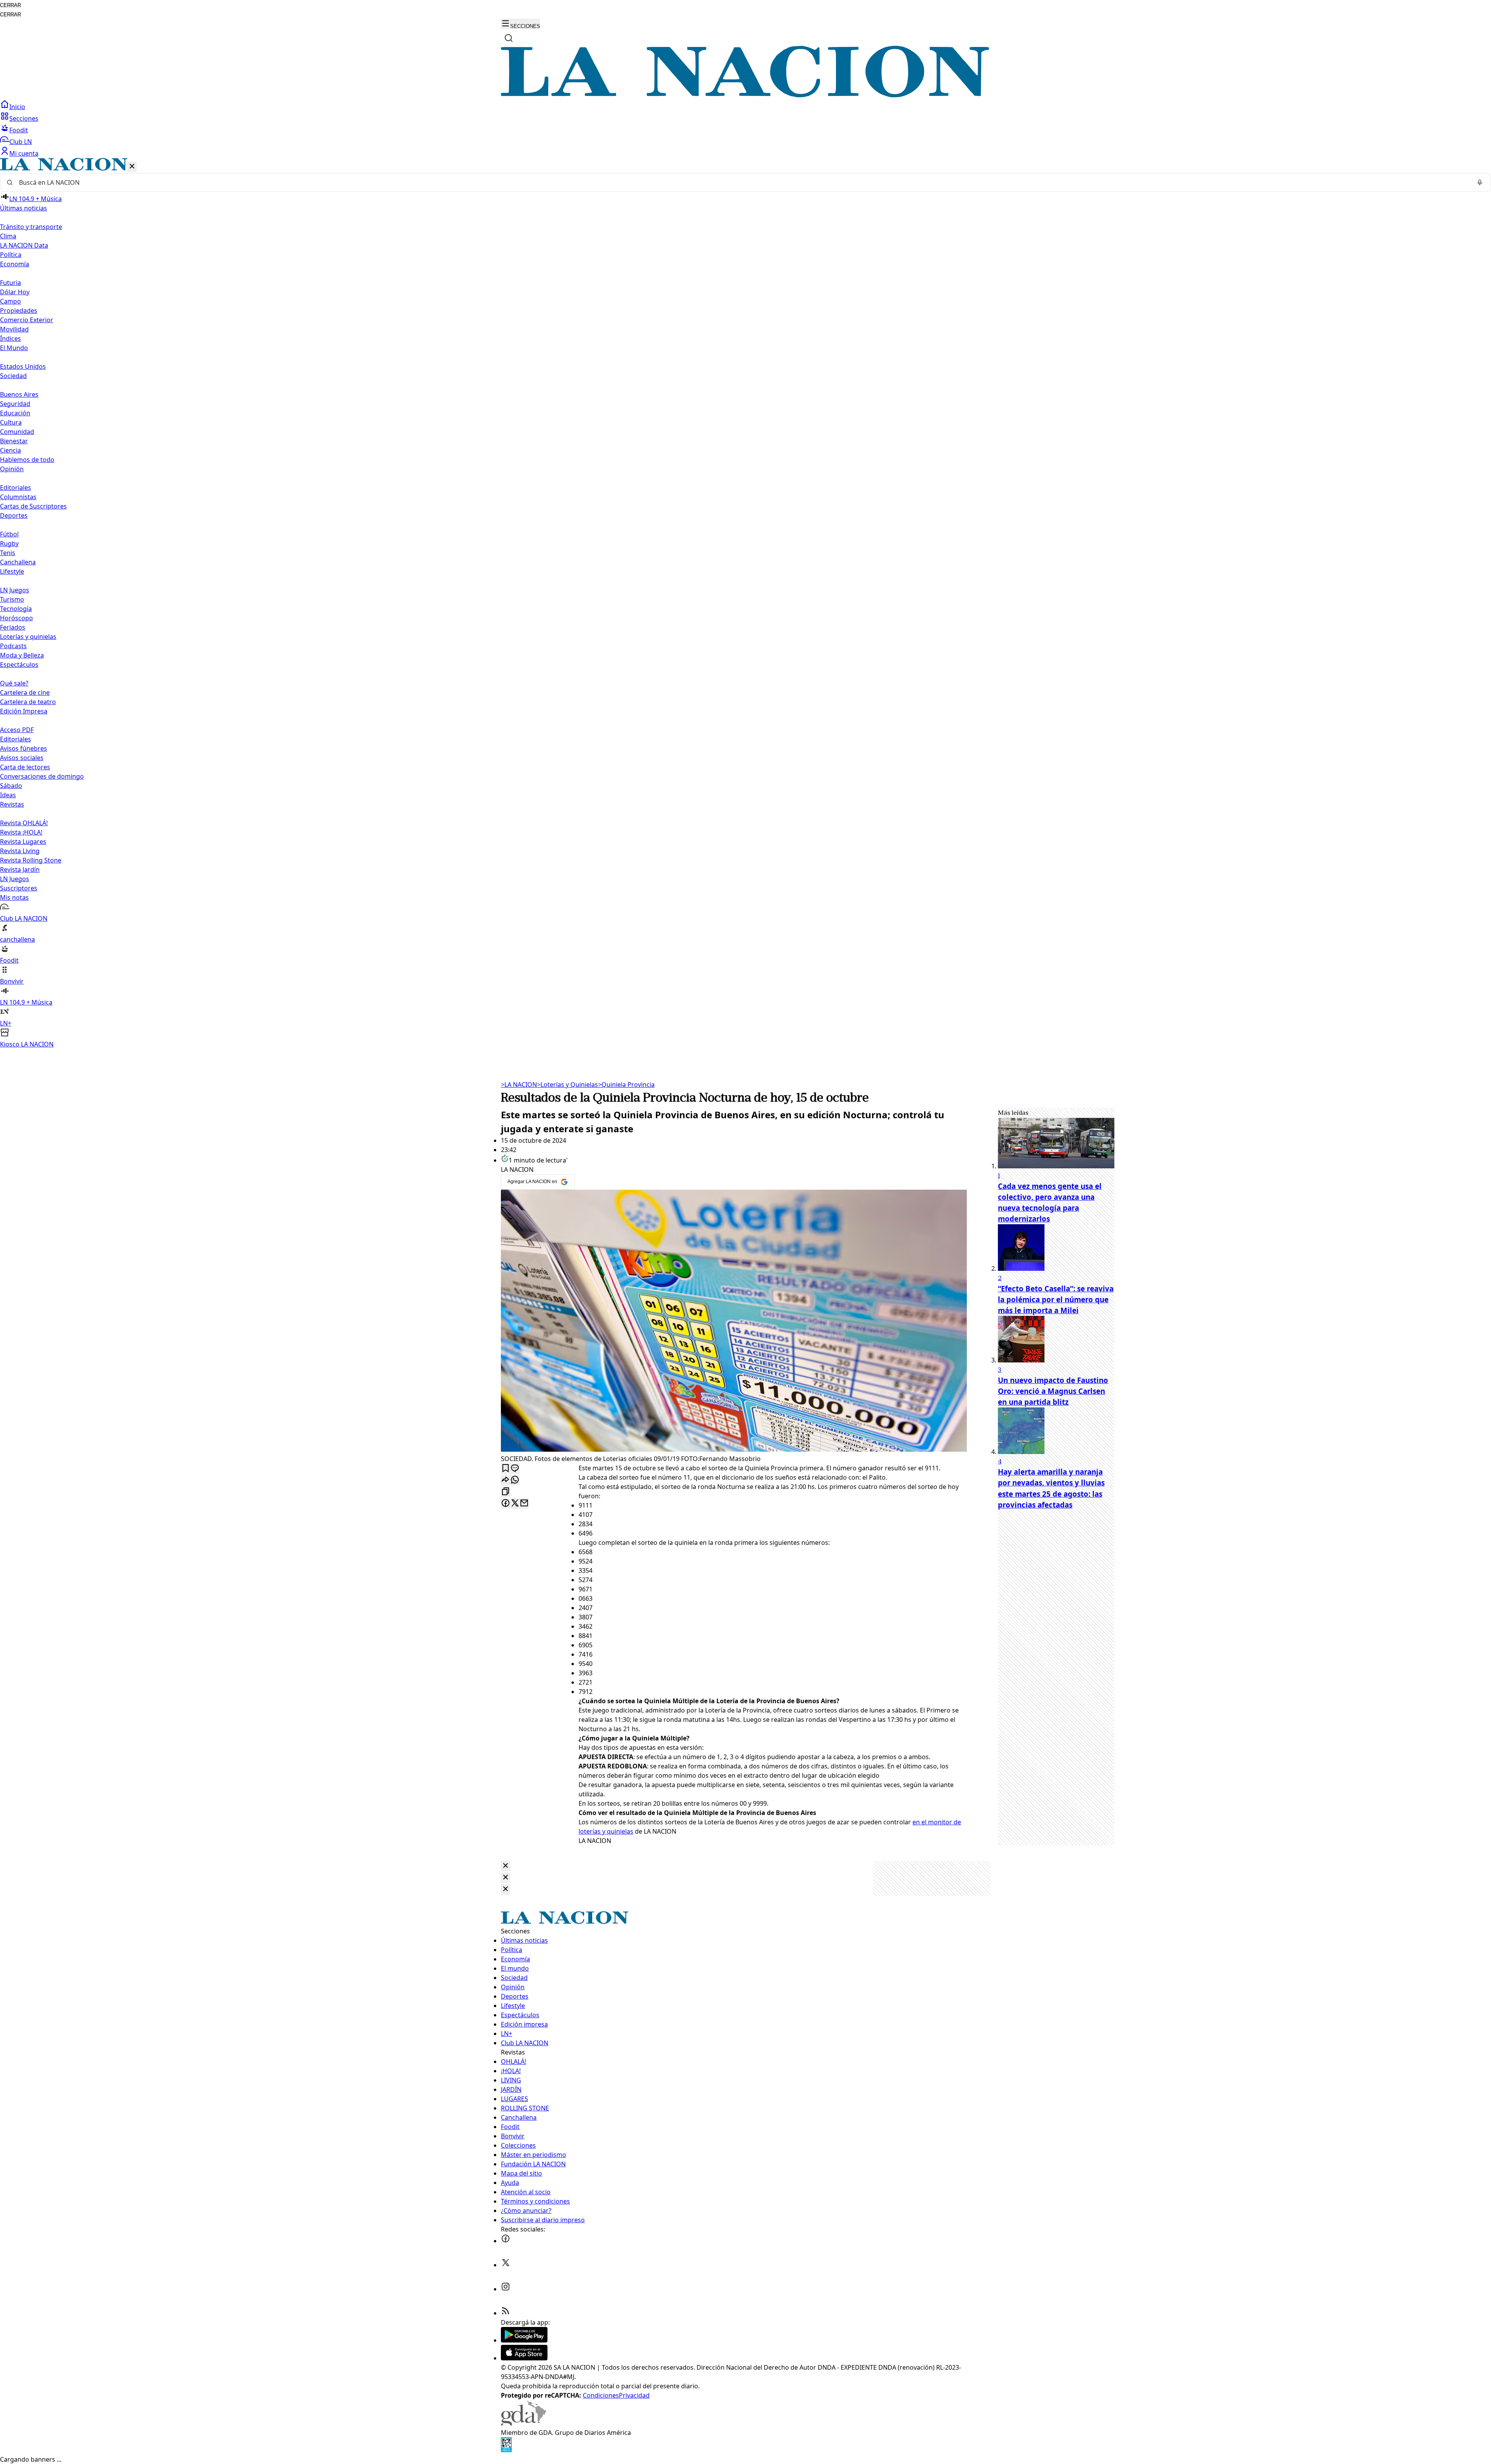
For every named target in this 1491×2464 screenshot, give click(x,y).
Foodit (19, 130)
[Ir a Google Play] (524, 2340)
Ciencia (10, 450)
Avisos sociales (22, 758)
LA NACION (519, 1085)
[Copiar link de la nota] (506, 1492)
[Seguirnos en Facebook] (506, 2241)
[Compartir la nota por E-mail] (524, 1504)
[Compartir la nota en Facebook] (506, 1504)
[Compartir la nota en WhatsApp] (515, 1480)
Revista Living (20, 851)
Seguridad (15, 404)
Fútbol (9, 534)
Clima (8, 236)
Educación (15, 413)
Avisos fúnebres (23, 748)
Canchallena (18, 562)
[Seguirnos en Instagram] (506, 2289)
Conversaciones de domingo (42, 776)
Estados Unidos (23, 366)
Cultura (11, 422)
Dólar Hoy (15, 292)
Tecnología (16, 609)
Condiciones (601, 2395)
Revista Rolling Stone (31, 860)
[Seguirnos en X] (506, 2265)
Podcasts (13, 646)
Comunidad (17, 432)
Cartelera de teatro (28, 702)
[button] (745, 603)
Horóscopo (17, 618)
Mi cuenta (24, 153)
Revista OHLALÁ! (24, 823)
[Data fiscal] (506, 2450)
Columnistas (18, 497)
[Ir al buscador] (509, 38)
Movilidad (14, 329)
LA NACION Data (24, 245)
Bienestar (14, 441)
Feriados (13, 627)
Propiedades (19, 311)
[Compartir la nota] (506, 1480)
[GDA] (523, 2423)
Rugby (9, 543)
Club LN (21, 142)
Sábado (11, 786)
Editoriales (16, 488)
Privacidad (634, 2395)
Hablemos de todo (27, 460)
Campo (10, 301)
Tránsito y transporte (31, 227)
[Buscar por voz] (1480, 182)
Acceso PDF (17, 730)
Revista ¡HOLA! (21, 832)
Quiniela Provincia (626, 1085)
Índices (10, 338)
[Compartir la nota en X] (515, 1504)
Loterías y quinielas (28, 637)
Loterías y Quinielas (567, 1085)
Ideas (8, 795)
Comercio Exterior (27, 320)
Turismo (12, 599)
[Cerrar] (132, 167)
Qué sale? (14, 683)
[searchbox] (742, 182)
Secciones (24, 118)
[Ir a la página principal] (745, 95)
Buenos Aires (19, 394)
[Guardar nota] (506, 1469)
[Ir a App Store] (524, 2358)
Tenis (8, 553)
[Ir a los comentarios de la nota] (515, 1469)
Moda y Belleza (22, 655)
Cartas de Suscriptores (33, 506)
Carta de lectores (25, 767)
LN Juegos (15, 590)
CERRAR (10, 5)
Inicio (17, 107)
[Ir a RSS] (506, 2313)
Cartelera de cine (25, 692)
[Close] (506, 1866)
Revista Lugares (23, 842)
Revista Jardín (20, 869)
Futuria (10, 283)
